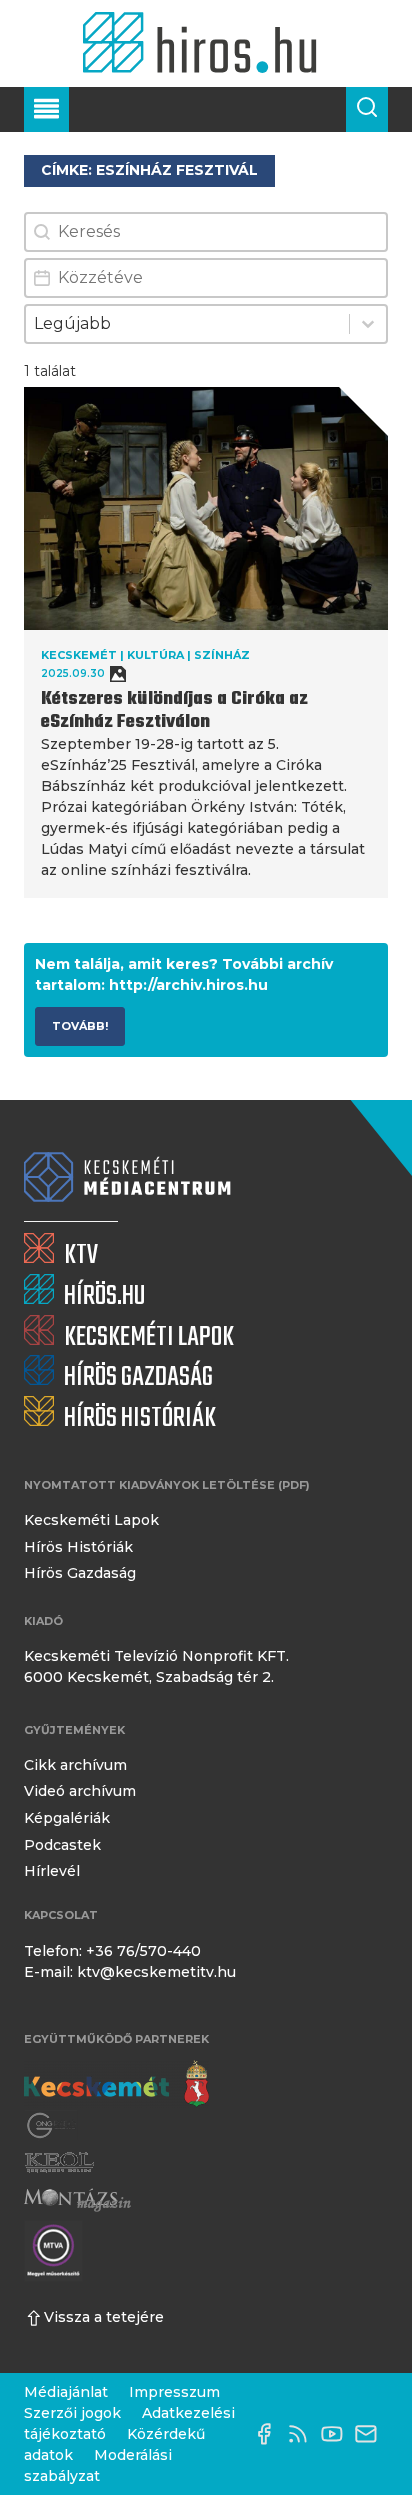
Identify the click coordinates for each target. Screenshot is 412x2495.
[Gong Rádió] (52, 2126)
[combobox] (187, 324)
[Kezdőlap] (205, 43)
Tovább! (80, 1026)
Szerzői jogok (72, 2413)
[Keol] (59, 2162)
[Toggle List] (368, 324)
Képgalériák (67, 1818)
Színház (222, 655)
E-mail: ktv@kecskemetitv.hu (130, 1972)
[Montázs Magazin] (77, 2199)
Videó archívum (80, 1791)
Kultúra (155, 655)
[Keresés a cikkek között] (367, 109)
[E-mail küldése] (371, 2434)
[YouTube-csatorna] (337, 2434)
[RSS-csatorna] (303, 2434)
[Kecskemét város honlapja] (116, 2084)
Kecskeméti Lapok (91, 1520)
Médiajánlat (66, 2392)
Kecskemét (79, 655)
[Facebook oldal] (269, 2434)
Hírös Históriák (78, 1547)
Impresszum (174, 2392)
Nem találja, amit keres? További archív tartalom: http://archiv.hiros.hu (184, 974)
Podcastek (62, 1845)
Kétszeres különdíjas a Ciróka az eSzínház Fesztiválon (174, 711)
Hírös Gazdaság (80, 1573)
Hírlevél (52, 1871)
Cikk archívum (75, 1765)
